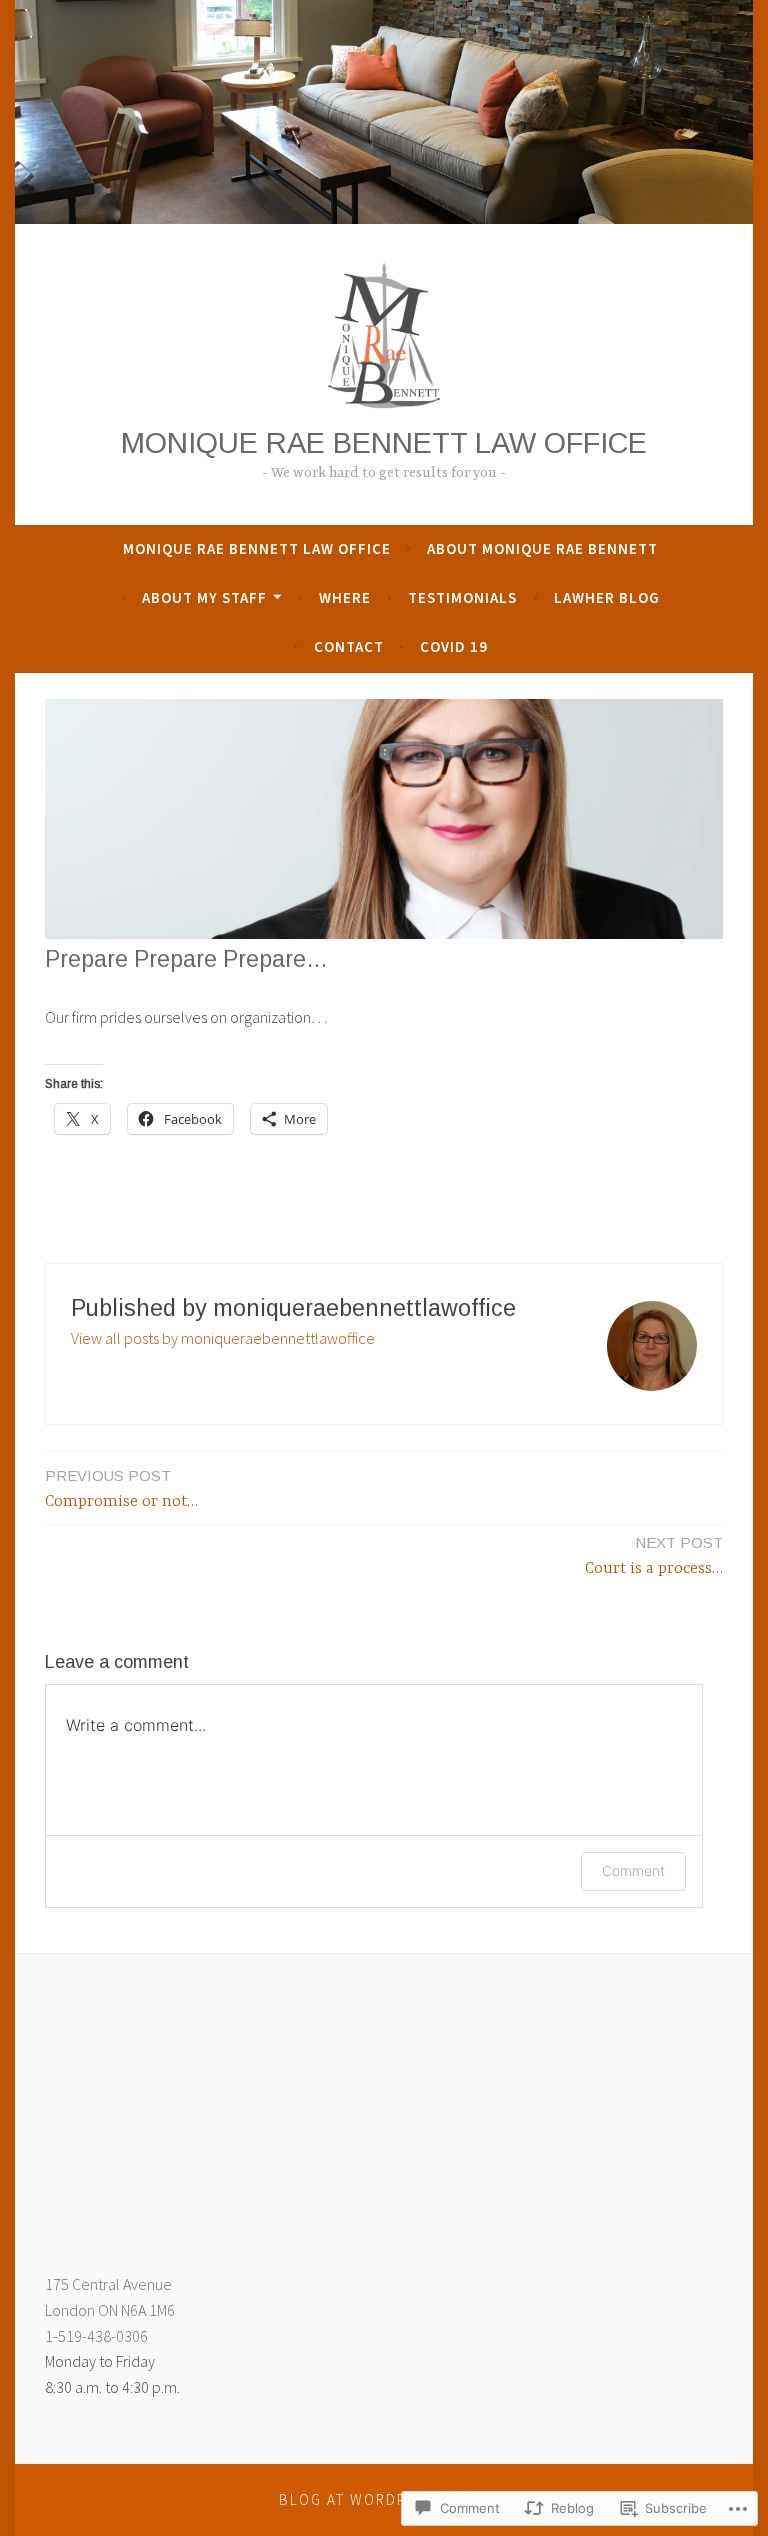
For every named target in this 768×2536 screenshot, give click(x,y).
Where (345, 597)
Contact (349, 646)
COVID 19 (454, 646)
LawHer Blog (607, 597)
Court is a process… (654, 1556)
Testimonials (462, 597)
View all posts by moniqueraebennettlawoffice (223, 1338)
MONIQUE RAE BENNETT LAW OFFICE (384, 443)
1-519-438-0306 (96, 2336)
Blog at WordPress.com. (384, 2499)
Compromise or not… (121, 1489)
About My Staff (204, 597)
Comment (633, 1870)
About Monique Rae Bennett (542, 548)
